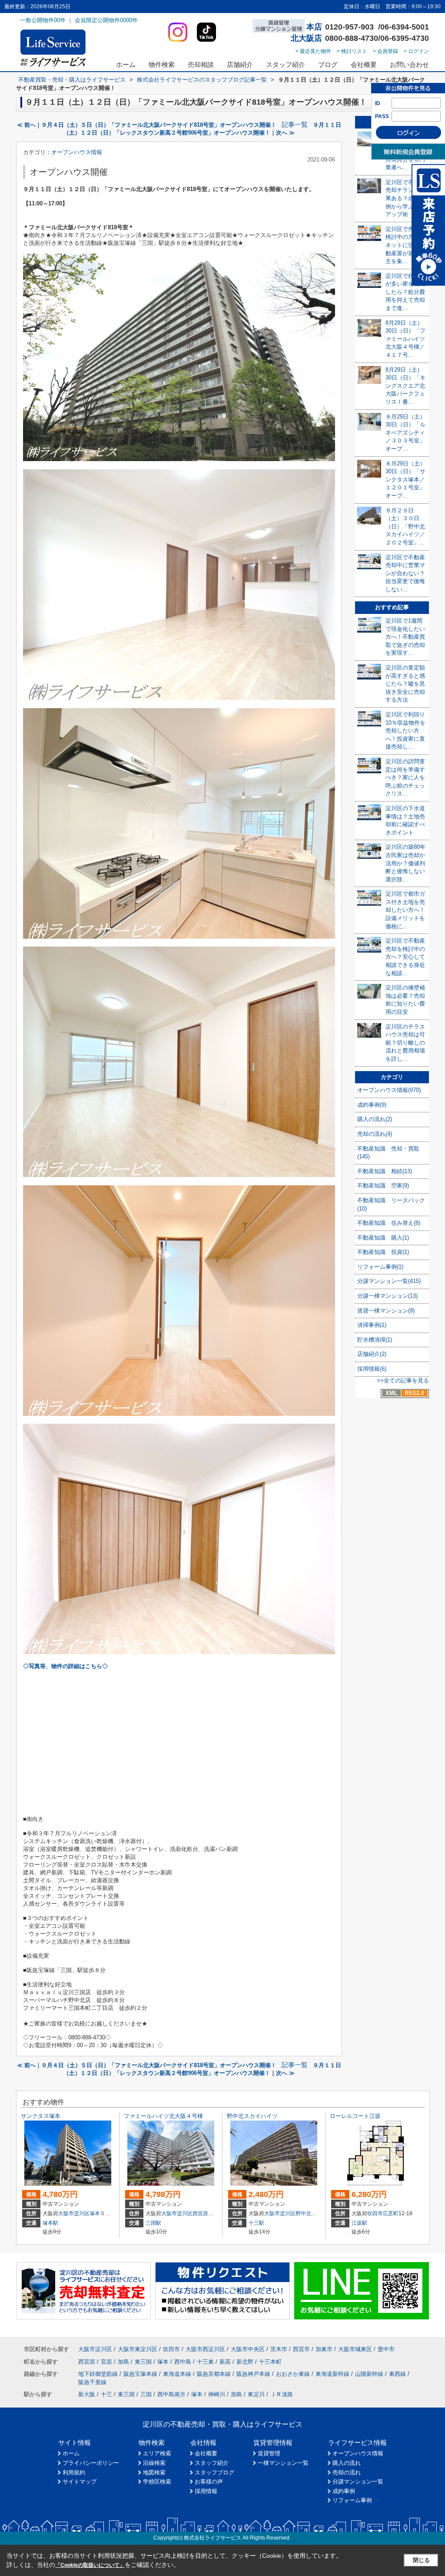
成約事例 (344, 2491)
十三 (106, 2394)
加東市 (324, 2349)
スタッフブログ (214, 2472)
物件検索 (162, 64)
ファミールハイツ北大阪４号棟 (163, 2116)
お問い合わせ (409, 64)
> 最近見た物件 (313, 51)
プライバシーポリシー (91, 2463)
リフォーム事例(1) (380, 1267)
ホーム (126, 64)
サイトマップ (80, 2482)
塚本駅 (50, 2223)
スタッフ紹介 (286, 64)
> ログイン (416, 51)
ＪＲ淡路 (282, 2394)
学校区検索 (157, 2482)
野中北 (303, 2213)
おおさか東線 (293, 2374)
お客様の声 (209, 2482)
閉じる (421, 2560)
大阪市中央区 (248, 2349)
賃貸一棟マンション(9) (386, 1311)
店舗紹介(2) (372, 1354)
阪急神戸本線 (253, 2374)
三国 (146, 2394)
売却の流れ (347, 2472)
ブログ (328, 64)
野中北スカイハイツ (252, 2116)
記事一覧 (295, 125)
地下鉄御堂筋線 (98, 2374)
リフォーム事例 (352, 2500)
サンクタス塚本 (41, 2116)
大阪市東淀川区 (138, 2349)
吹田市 (375, 2213)
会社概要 (364, 64)
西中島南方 (171, 2394)
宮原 (106, 2362)
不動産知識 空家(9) (383, 1186)
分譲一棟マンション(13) (387, 1296)
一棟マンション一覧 (283, 2463)
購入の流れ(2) (375, 1119)
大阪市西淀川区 (205, 2349)
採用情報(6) (372, 1369)
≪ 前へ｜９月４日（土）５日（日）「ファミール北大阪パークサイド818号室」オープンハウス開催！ (147, 125)
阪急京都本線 (214, 2374)
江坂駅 (359, 2223)
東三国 (143, 2362)
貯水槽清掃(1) (375, 1340)
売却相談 (201, 64)
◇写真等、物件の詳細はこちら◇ (65, 1666)
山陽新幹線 (369, 2374)
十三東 (205, 2362)
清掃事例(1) (372, 1325)
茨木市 (279, 2349)
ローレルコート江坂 (355, 2116)
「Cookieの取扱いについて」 (90, 2565)
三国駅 (153, 2223)
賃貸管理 (269, 2453)
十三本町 (270, 2362)
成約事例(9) (372, 1105)
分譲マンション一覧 (358, 2482)
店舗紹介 (240, 64)
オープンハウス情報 (77, 152)
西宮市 (301, 2349)
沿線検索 (154, 2463)
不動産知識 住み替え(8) (389, 1223)
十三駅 (256, 2223)
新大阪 (87, 2394)
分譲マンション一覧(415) (389, 1281)
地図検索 (154, 2472)
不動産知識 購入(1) (383, 1238)
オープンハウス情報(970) (389, 1090)
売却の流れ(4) (375, 1134)
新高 (225, 2362)
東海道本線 (177, 2374)
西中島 (183, 2362)
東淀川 (256, 2394)
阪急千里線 (92, 2382)
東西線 (397, 2374)
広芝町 (391, 2213)
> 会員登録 (385, 51)
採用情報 (206, 2491)
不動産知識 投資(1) (383, 1252)
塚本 (95, 2213)
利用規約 (74, 2472)
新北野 (245, 2362)
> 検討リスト (352, 51)
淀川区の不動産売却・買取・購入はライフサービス (222, 2424)
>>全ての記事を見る (403, 1380)
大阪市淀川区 (74, 2213)
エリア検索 (157, 2453)
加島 (123, 2362)
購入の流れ (347, 2463)
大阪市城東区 (355, 2349)
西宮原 (200, 2213)
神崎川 (217, 2394)
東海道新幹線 (332, 2374)
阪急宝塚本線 (140, 2374)
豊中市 (386, 2349)
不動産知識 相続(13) (385, 1171)
